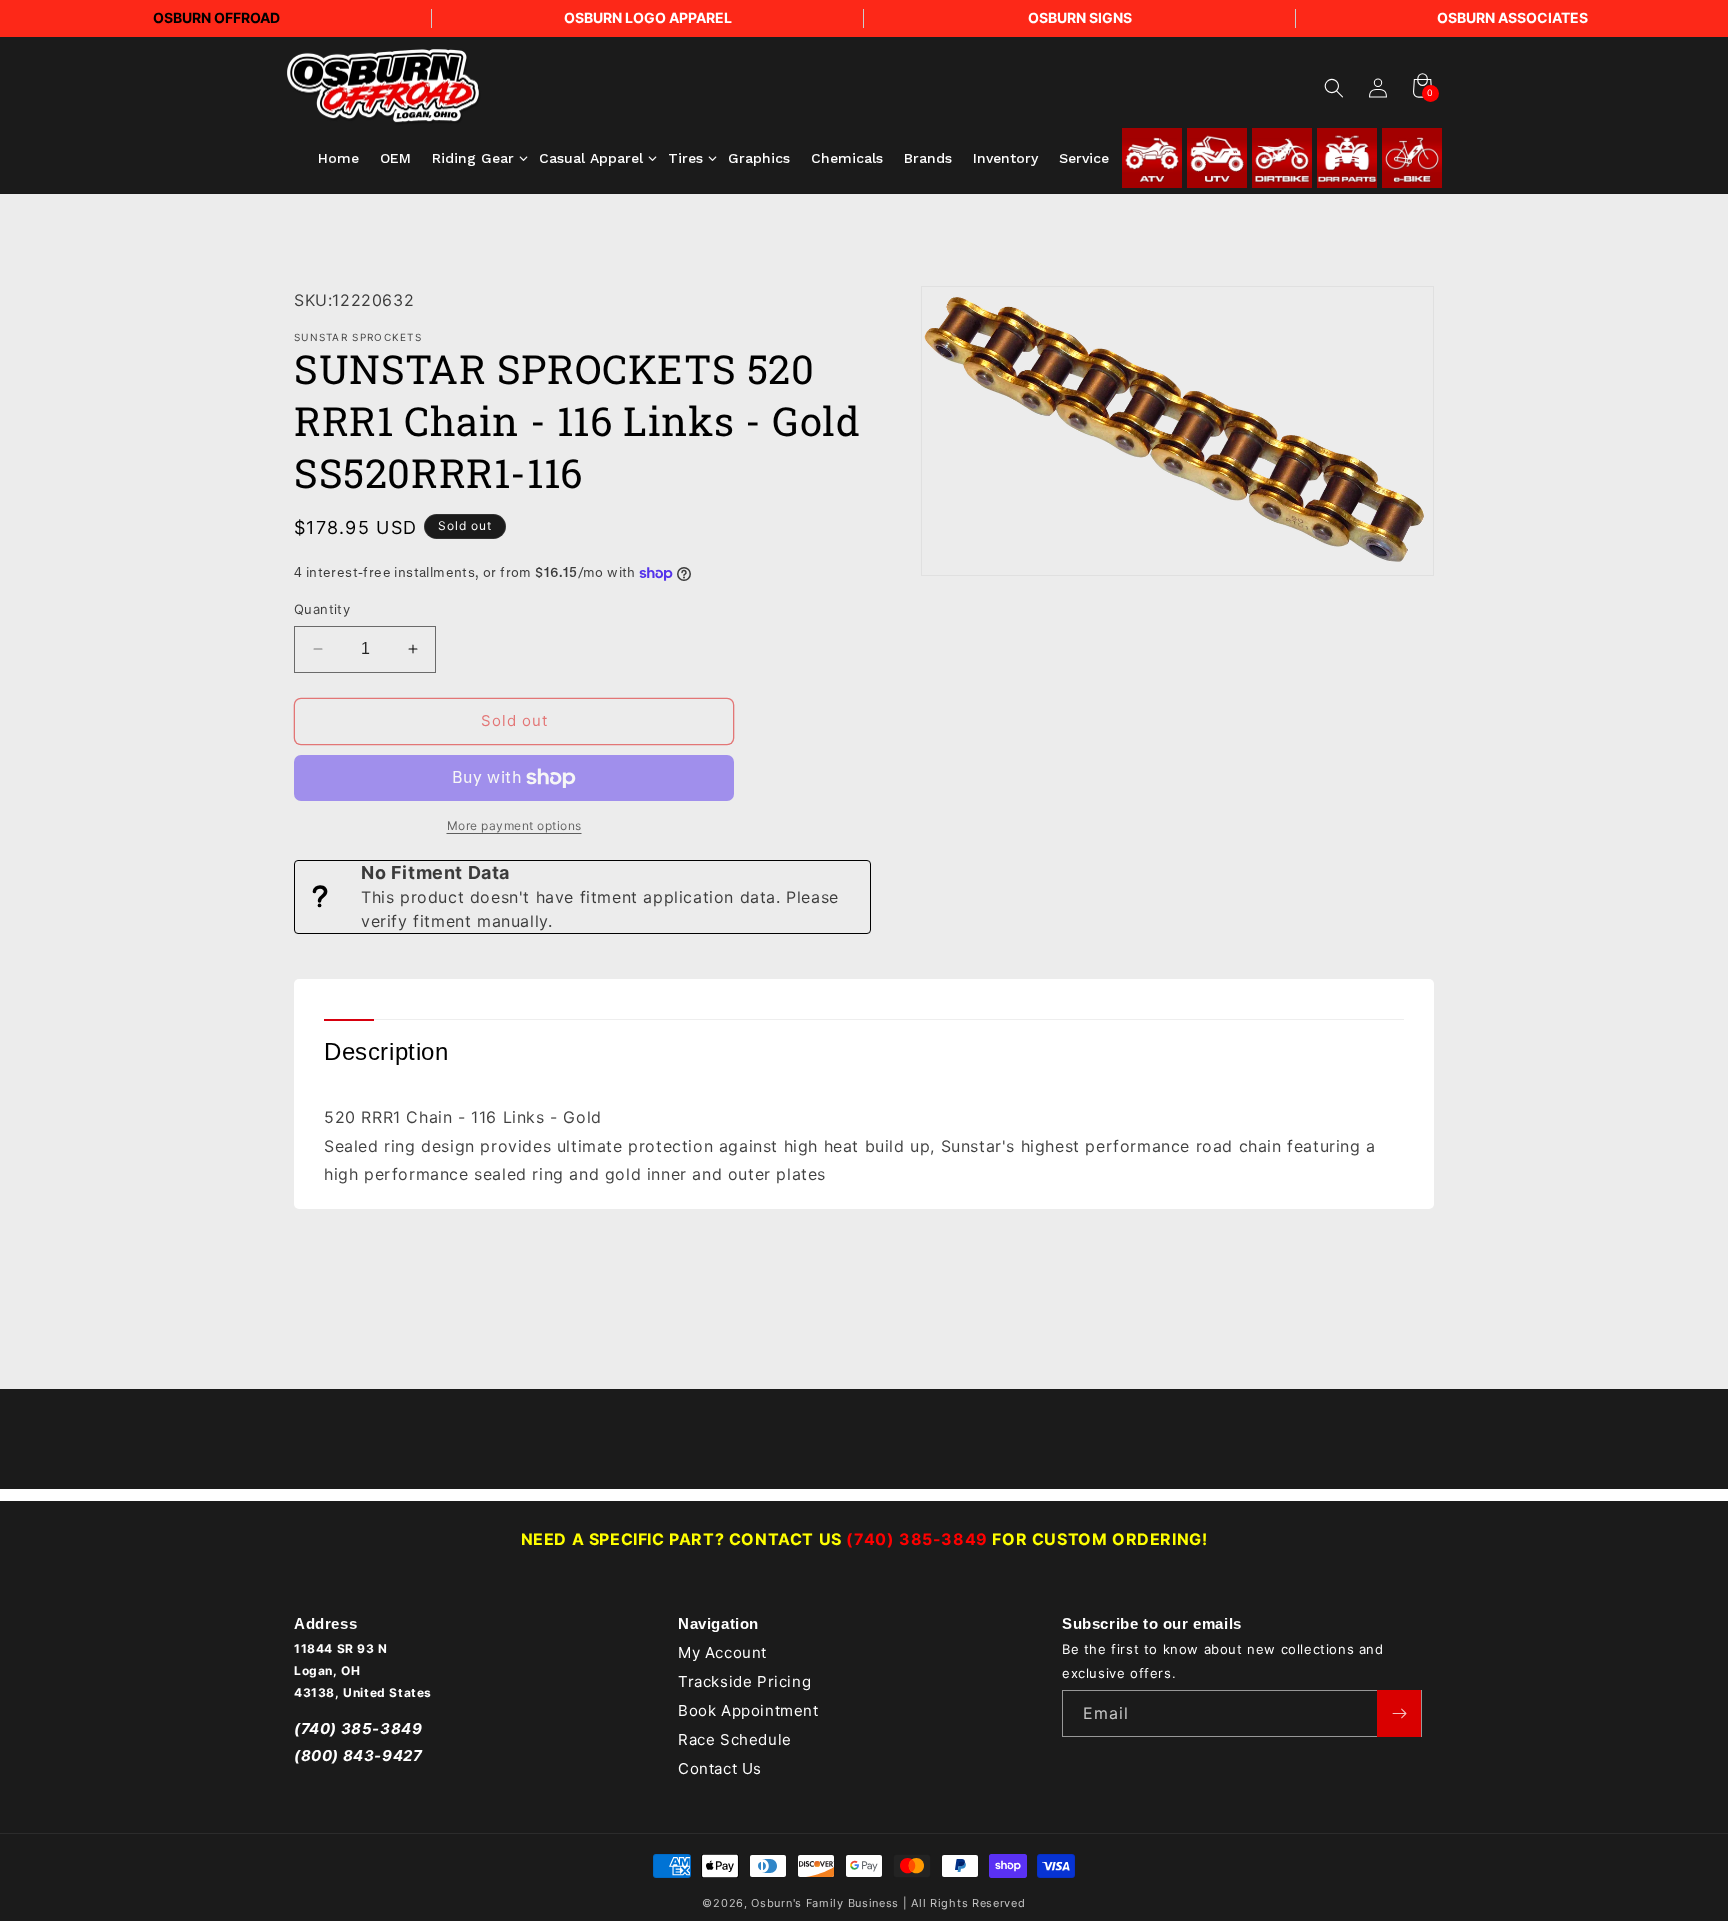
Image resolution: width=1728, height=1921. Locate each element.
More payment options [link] (514, 825)
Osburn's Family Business (825, 1903)
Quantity (322, 609)
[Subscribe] (1399, 1713)
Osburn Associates (1512, 17)
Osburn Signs (1080, 17)
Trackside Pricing (744, 1681)
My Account (722, 1653)
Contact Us (720, 1768)
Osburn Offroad (216, 17)
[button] (1334, 88)
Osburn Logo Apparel (648, 17)
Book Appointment (748, 1710)
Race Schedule (735, 1739)
